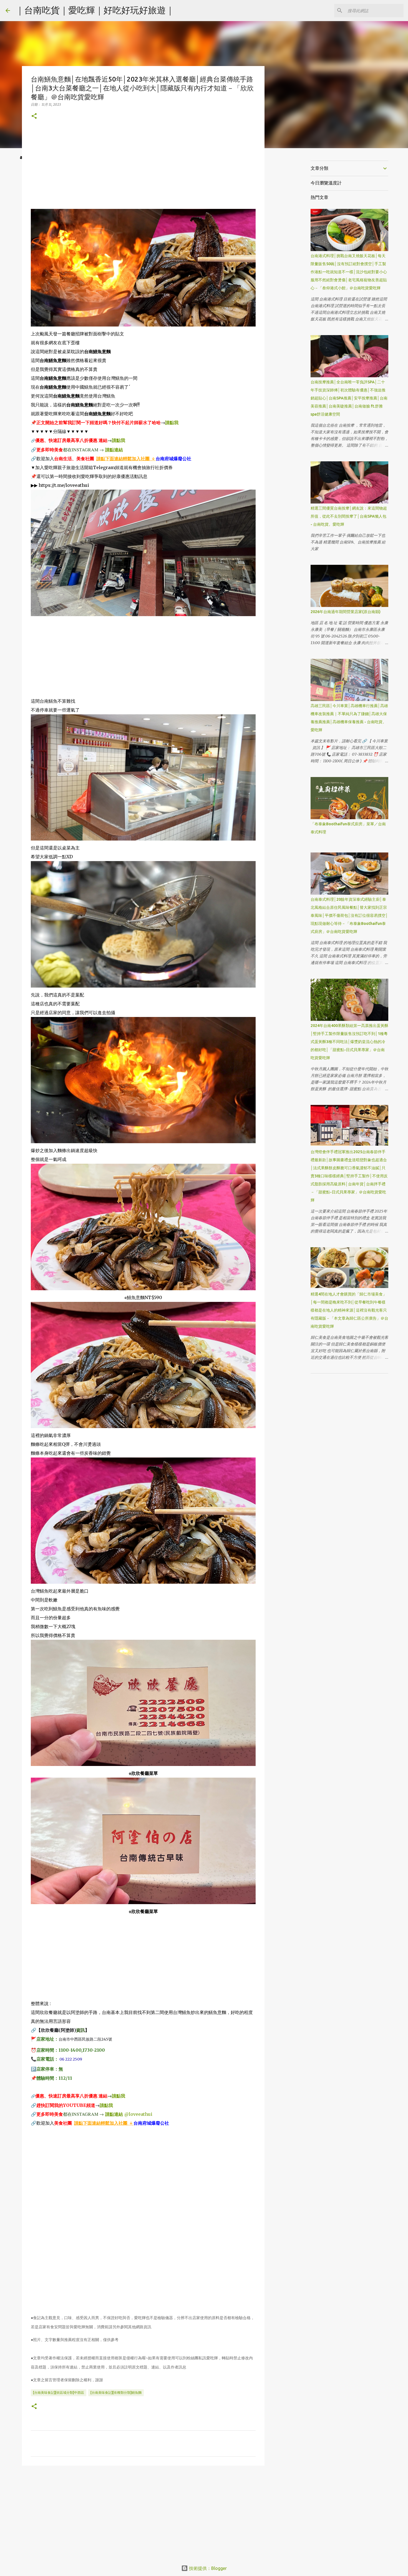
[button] (34, 116)
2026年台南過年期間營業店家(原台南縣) (346, 612)
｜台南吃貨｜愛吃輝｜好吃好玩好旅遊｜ (95, 10)
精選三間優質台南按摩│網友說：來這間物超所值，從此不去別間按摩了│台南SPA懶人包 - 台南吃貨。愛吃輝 (349, 516)
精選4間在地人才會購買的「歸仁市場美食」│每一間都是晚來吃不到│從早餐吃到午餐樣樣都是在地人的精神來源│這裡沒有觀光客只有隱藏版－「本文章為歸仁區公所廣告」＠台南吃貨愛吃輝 (349, 1310)
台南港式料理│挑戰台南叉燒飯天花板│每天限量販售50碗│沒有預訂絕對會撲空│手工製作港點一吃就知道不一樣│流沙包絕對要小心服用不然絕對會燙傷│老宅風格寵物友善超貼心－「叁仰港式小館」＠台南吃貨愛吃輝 (349, 272)
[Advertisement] (143, 170)
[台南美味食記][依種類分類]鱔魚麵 (116, 2392)
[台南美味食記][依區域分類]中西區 (59, 2392)
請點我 (172, 422)
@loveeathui (138, 2114)
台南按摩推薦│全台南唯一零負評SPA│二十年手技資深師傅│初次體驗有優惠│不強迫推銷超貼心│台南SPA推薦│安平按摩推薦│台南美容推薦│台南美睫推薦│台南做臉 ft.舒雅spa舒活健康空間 (349, 398)
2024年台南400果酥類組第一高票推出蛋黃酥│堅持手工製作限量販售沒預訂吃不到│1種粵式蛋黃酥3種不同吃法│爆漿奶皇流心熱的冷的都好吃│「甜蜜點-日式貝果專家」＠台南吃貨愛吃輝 (349, 1042)
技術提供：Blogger (207, 2568)
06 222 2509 (71, 2059)
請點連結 (114, 450)
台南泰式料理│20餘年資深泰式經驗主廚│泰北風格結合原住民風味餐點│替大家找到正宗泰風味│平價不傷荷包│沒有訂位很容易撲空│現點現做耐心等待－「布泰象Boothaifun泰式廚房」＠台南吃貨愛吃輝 (349, 915)
